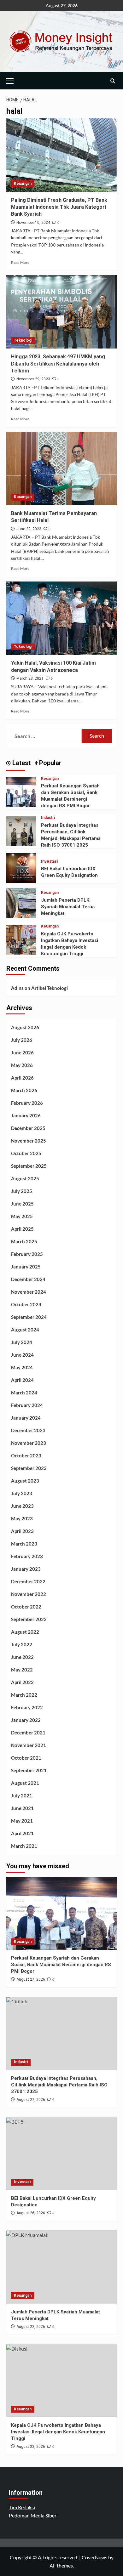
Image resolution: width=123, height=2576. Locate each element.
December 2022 (28, 1581)
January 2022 (26, 1720)
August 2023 (25, 1481)
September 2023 (29, 1468)
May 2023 (22, 1518)
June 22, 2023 (29, 529)
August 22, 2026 (31, 2327)
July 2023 (22, 1493)
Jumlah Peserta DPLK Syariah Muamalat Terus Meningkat (68, 907)
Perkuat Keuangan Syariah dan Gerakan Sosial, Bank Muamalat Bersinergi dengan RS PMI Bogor (61, 1965)
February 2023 (27, 1556)
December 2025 (28, 1128)
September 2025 (29, 1166)
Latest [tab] (21, 763)
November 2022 (29, 1594)
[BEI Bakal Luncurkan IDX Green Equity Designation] (21, 867)
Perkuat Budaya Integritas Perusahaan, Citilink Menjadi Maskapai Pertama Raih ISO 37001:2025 (59, 2085)
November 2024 (29, 1292)
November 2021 (29, 1745)
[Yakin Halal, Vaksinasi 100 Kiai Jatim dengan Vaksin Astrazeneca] (61, 618)
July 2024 (22, 1342)
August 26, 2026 (31, 2213)
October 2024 (26, 1304)
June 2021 (22, 1808)
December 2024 (28, 1279)
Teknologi (23, 340)
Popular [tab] (50, 763)
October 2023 (26, 1455)
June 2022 (22, 1657)
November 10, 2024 (33, 223)
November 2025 (29, 1141)
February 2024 (27, 1405)
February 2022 (27, 1707)
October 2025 (26, 1153)
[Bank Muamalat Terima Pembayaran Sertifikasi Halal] (61, 469)
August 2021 (25, 1783)
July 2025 (22, 1191)
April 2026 (22, 1078)
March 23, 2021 (30, 678)
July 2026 (22, 1040)
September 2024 (29, 1317)
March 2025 (24, 1241)
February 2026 (27, 1103)
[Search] (113, 81)
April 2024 (22, 1380)
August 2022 (25, 1632)
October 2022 (26, 1607)
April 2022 (22, 1682)
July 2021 (22, 1796)
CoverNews (94, 2557)
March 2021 (24, 1846)
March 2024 (24, 1393)
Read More (20, 262)
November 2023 (29, 1443)
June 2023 (22, 1506)
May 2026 (22, 1065)
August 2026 (25, 1027)
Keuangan (23, 184)
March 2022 (24, 1695)
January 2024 (26, 1418)
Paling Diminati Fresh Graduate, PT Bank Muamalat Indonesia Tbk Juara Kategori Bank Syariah (59, 207)
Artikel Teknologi (50, 988)
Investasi (49, 861)
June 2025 (22, 1204)
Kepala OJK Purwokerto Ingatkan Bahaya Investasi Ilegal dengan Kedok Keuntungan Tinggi (58, 2432)
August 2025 (25, 1178)
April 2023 (22, 1531)
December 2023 (28, 1430)
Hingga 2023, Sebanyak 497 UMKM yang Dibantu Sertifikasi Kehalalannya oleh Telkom (58, 364)
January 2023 (26, 1569)
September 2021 (29, 1770)
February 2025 (27, 1254)
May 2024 (22, 1367)
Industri (48, 818)
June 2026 (22, 1053)
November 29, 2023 (33, 379)
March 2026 (24, 1090)
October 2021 (26, 1758)
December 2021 (28, 1733)
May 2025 (22, 1216)
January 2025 (26, 1267)
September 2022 (29, 1619)
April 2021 (22, 1833)
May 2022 (22, 1670)
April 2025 (22, 1229)
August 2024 (25, 1330)
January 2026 (26, 1115)
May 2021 (22, 1821)
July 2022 (22, 1644)
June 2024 (22, 1355)
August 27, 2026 (31, 1979)
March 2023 (24, 1544)
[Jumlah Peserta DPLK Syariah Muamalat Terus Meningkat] (21, 902)
